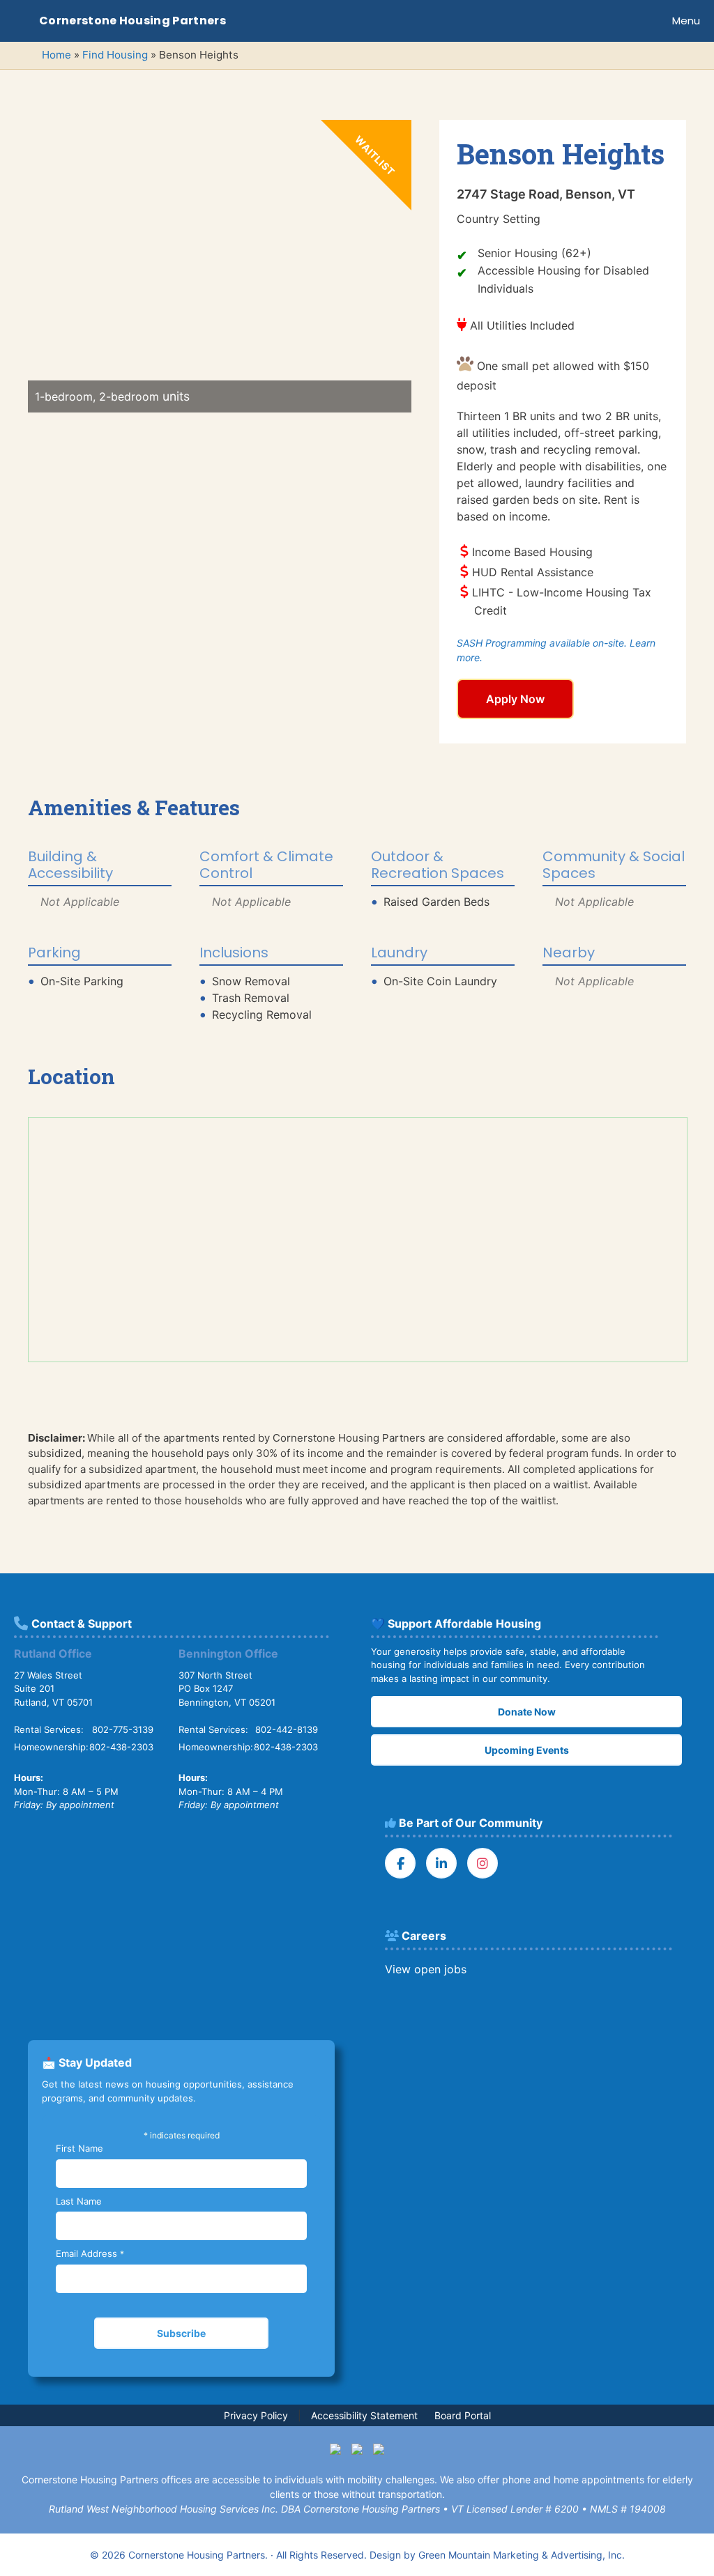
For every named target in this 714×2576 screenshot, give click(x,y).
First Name (79, 2148)
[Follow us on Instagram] (483, 1863)
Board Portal (463, 2415)
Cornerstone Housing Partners (132, 21)
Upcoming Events (527, 1750)
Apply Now (515, 699)
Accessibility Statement (364, 2415)
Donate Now (527, 1712)
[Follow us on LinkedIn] (441, 1863)
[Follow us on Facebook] (400, 1863)
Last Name (79, 2201)
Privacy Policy (256, 2415)
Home (56, 55)
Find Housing (115, 55)
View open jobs (426, 1969)
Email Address (90, 2253)
